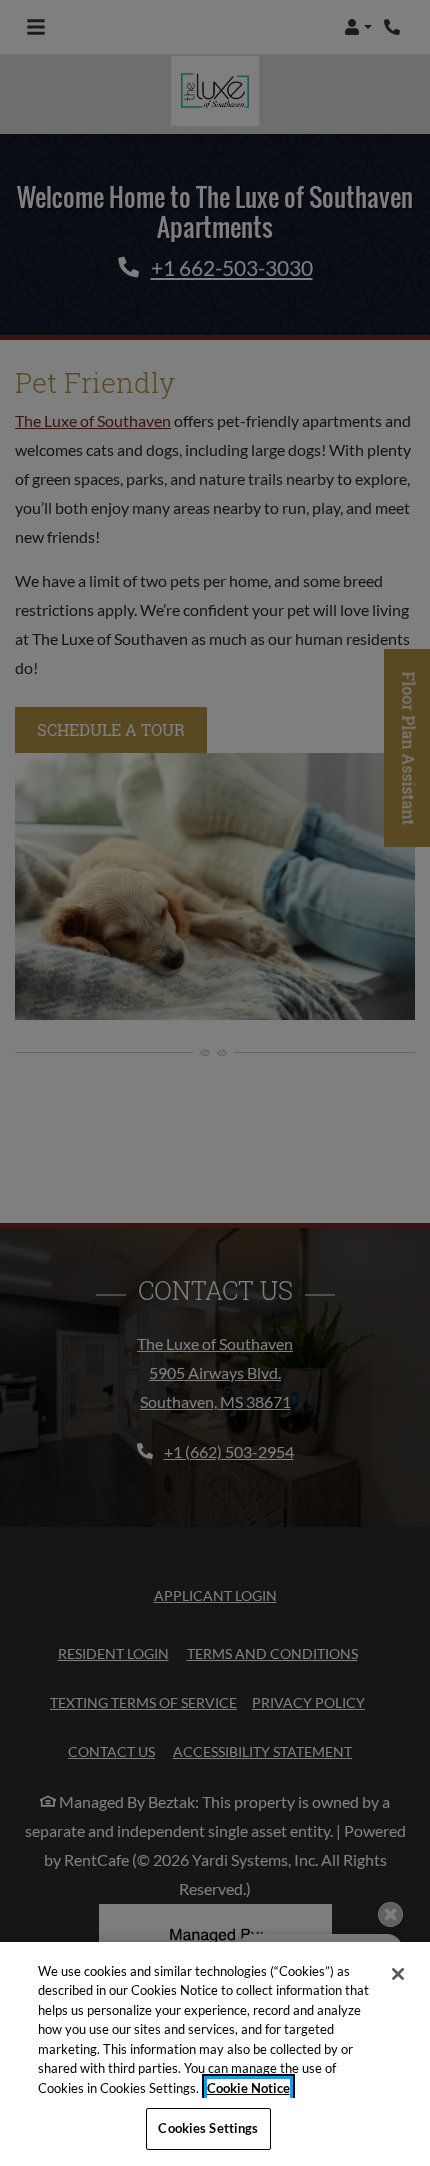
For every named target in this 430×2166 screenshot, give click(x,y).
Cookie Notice (248, 2088)
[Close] (398, 1974)
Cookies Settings (208, 2128)
